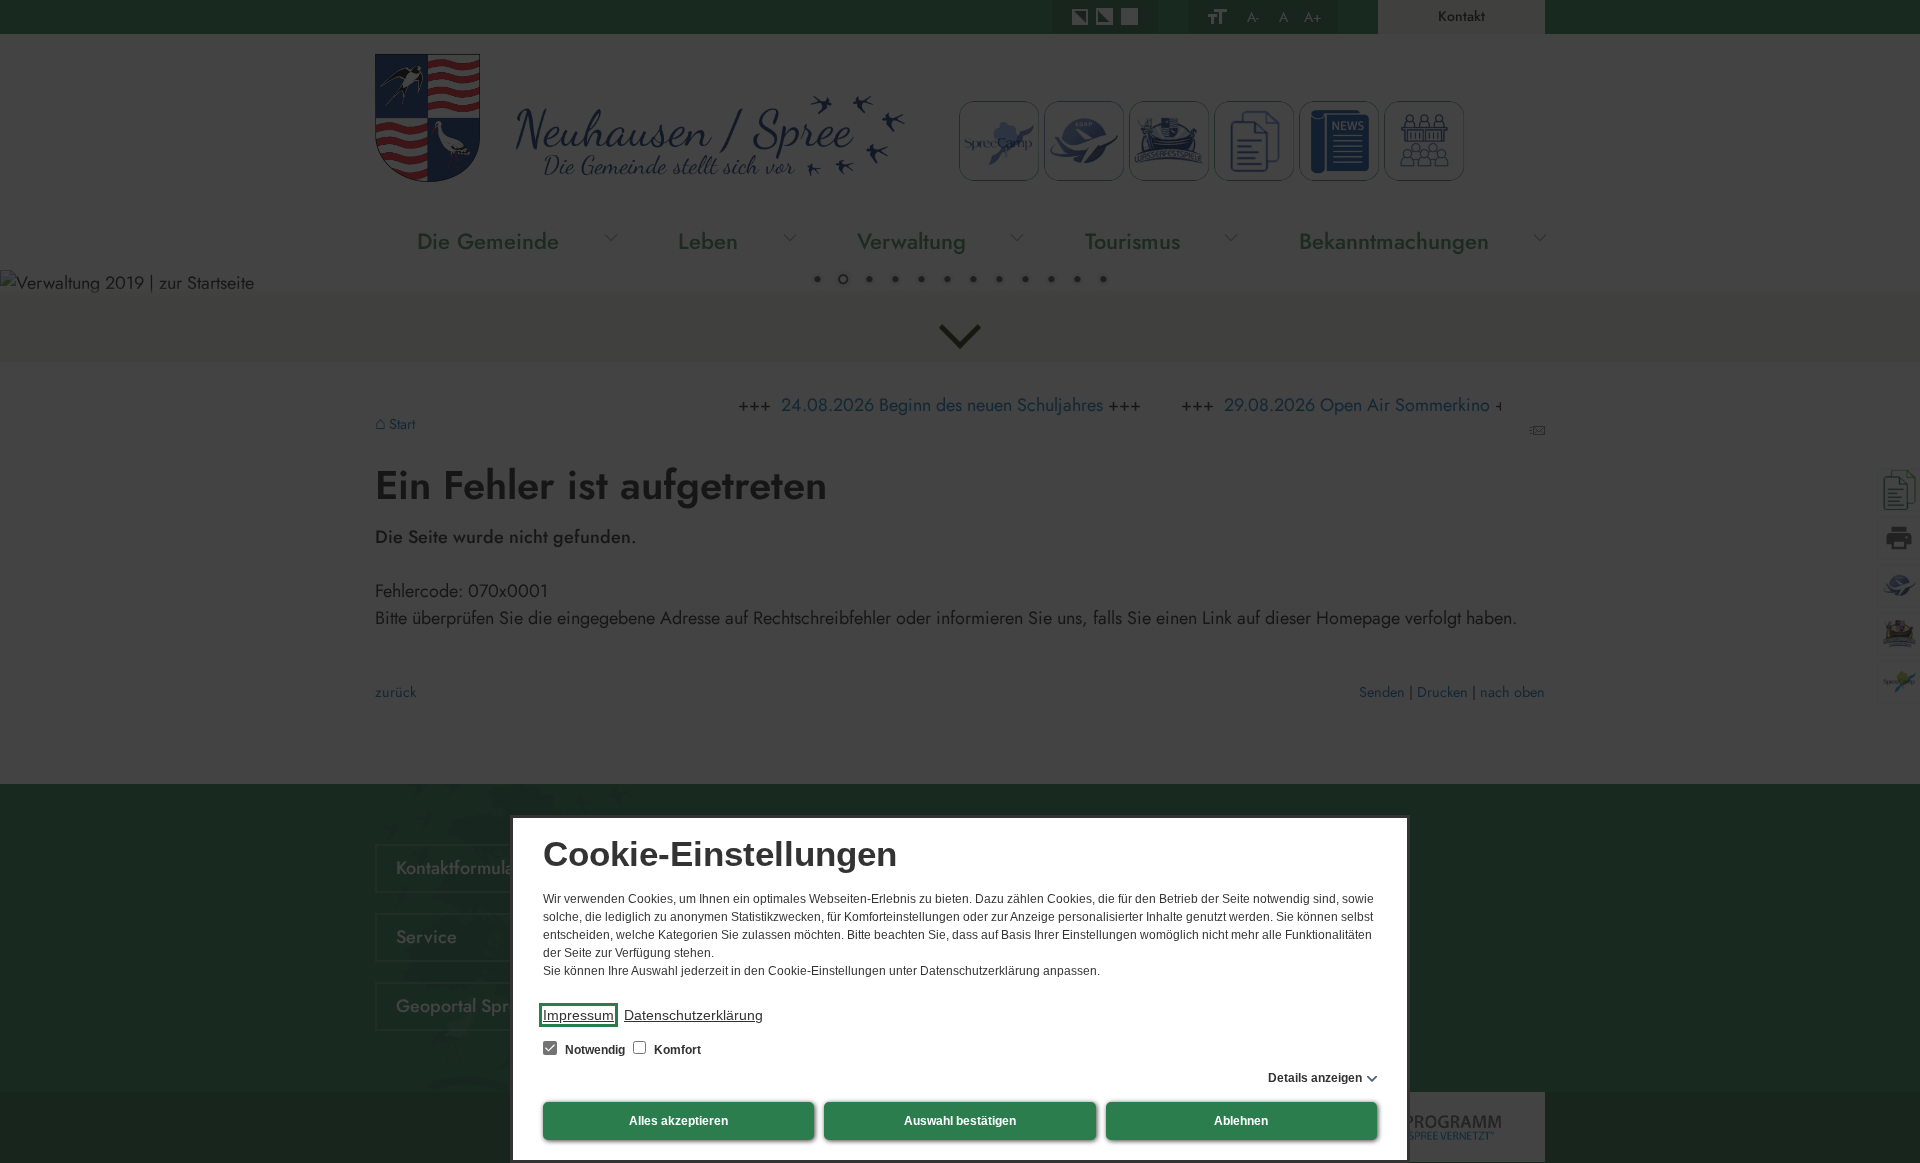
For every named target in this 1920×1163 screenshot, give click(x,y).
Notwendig (595, 1050)
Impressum (578, 1015)
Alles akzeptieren (678, 1121)
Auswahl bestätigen (960, 1121)
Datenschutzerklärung (693, 1015)
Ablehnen (1241, 1121)
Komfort (676, 1050)
